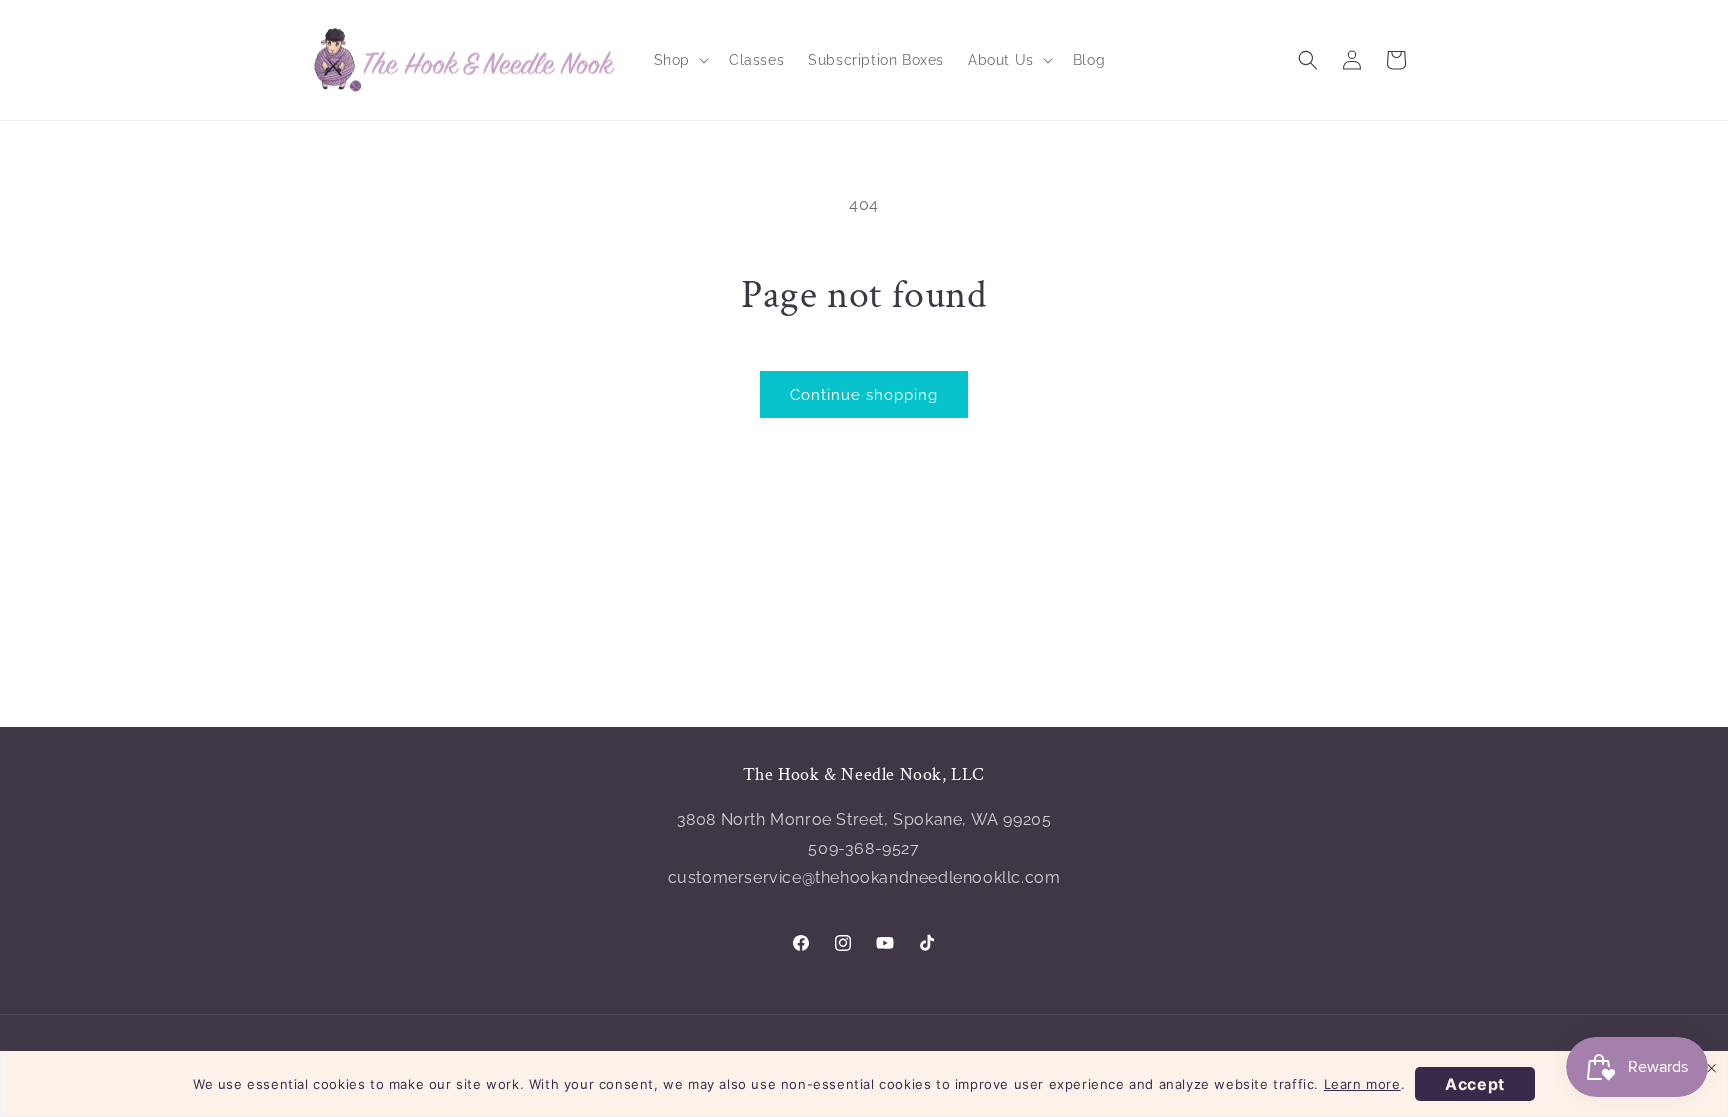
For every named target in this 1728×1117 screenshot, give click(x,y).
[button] (679, 60)
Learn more (1362, 1084)
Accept (1475, 1084)
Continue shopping (864, 395)
